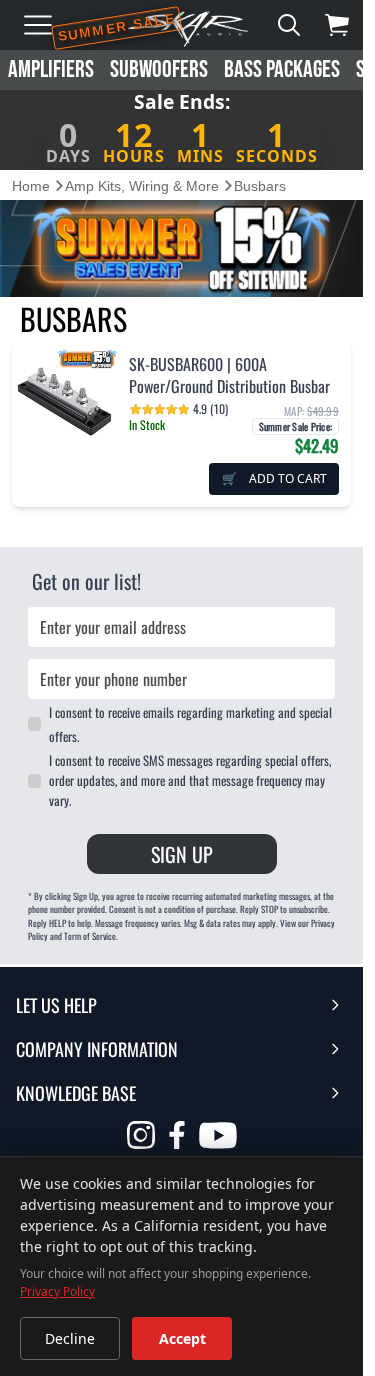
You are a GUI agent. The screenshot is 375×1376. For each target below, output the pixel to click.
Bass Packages (282, 69)
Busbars (260, 186)
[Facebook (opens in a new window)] (177, 1135)
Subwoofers (159, 69)
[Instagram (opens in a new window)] (141, 1135)
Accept (182, 1338)
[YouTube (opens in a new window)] (218, 1138)
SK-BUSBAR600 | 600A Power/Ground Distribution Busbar (229, 375)
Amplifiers (51, 69)
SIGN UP (182, 854)
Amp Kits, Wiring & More (142, 186)
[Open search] (289, 25)
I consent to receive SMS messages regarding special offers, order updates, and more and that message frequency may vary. (190, 780)
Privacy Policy (57, 1291)
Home (31, 186)
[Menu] (38, 25)
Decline (70, 1338)
